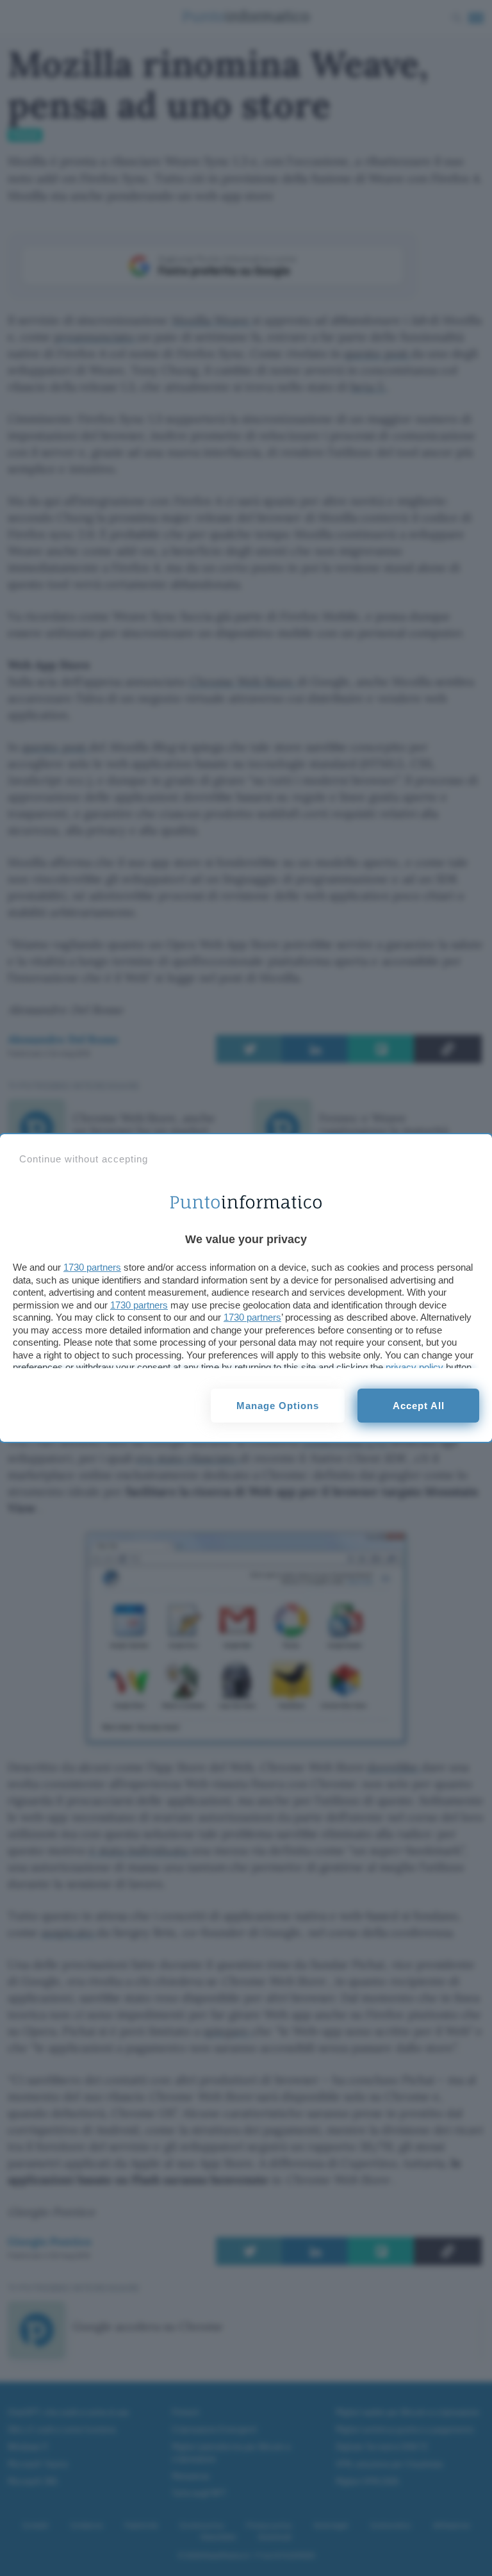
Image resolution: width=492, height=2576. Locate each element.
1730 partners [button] (92, 1267)
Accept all (419, 1406)
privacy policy (414, 1367)
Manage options (278, 1406)
